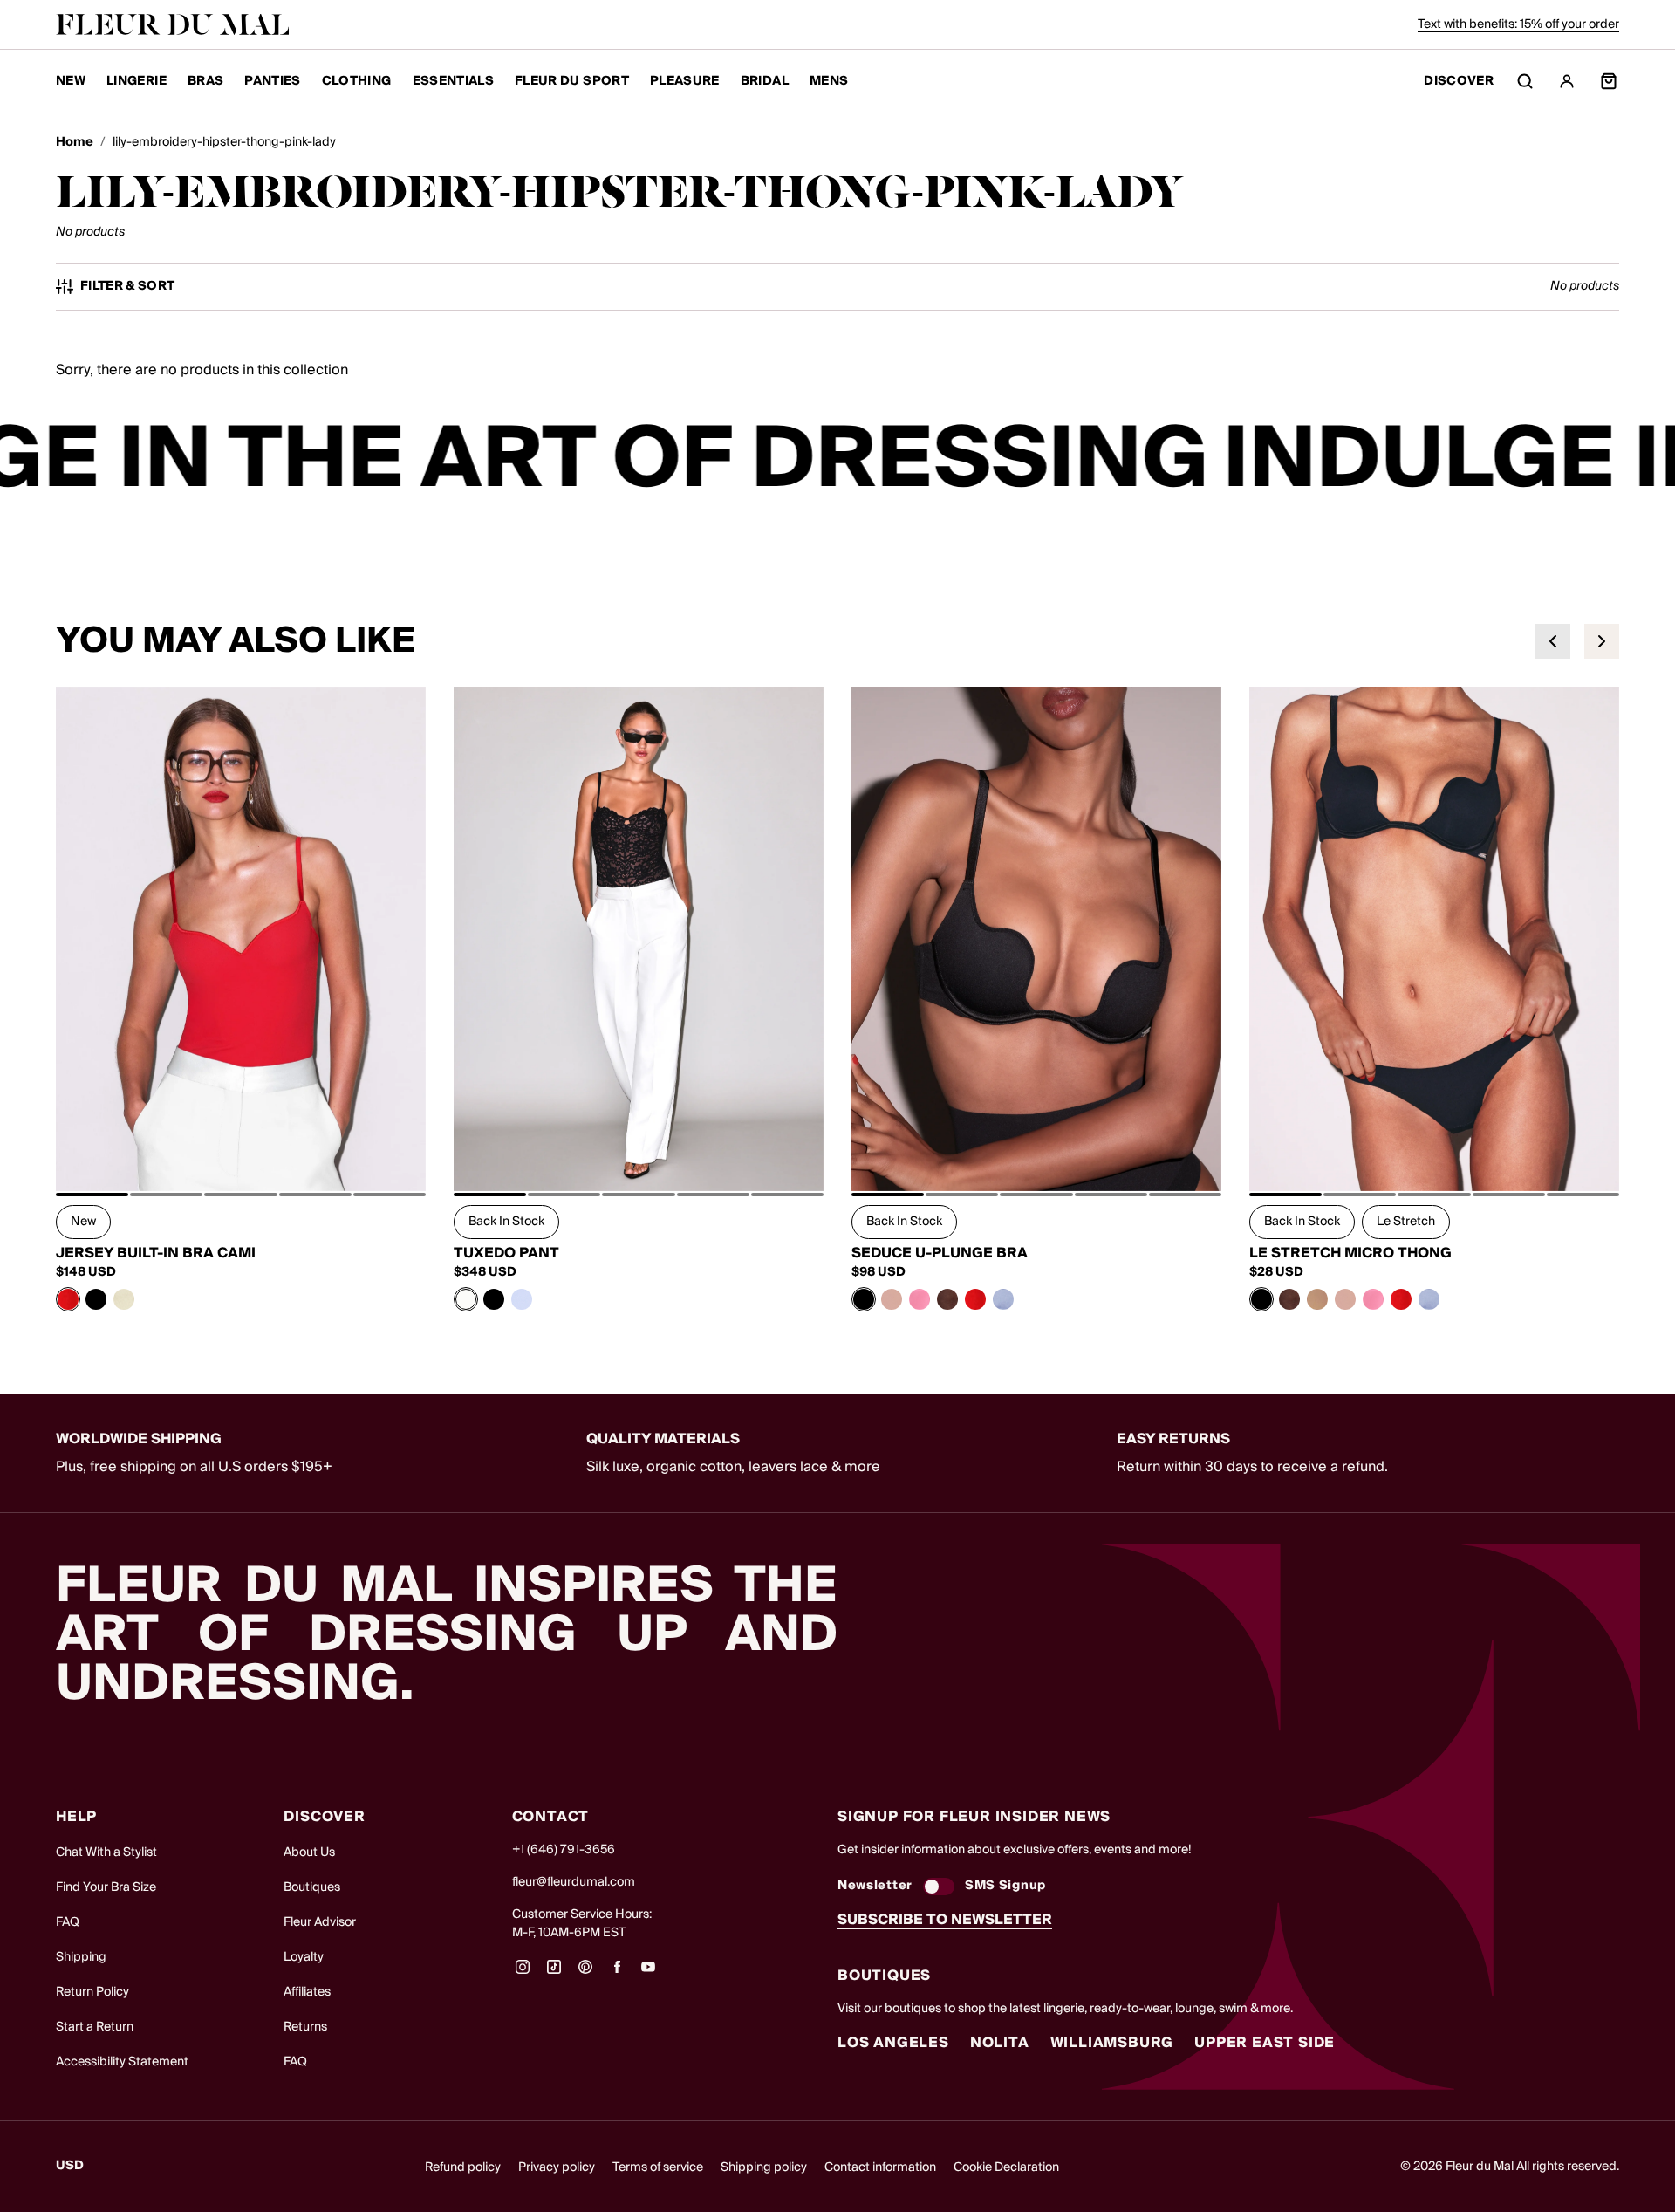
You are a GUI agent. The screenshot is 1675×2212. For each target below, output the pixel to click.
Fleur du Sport (572, 81)
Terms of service (658, 2167)
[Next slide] (1602, 641)
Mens (829, 81)
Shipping (81, 1957)
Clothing (357, 81)
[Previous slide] (1553, 641)
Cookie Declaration (1006, 2167)
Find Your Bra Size (106, 1887)
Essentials (454, 81)
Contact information (880, 2167)
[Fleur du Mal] (173, 24)
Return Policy (92, 1992)
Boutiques (312, 1887)
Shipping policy (764, 2167)
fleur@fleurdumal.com (574, 1882)
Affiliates (307, 1992)
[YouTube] (648, 1973)
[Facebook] (617, 1973)
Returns (305, 2027)
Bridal (765, 81)
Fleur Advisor (320, 1922)
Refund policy (463, 2167)
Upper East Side (1265, 2043)
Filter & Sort (128, 287)
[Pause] (1651, 461)
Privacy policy (557, 2167)
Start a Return (95, 2027)
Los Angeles (893, 2043)
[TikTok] (554, 1973)
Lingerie (137, 81)
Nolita (1000, 2043)
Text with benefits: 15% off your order (1518, 24)
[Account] (1567, 81)
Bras (205, 81)
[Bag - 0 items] (1609, 81)
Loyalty (304, 1957)
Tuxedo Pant (506, 1253)
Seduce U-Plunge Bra (940, 1253)
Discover (1459, 82)
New (71, 81)
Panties (272, 81)
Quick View (241, 1152)
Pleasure (685, 81)
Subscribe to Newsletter (945, 1920)
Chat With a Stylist (106, 1852)
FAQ (68, 1922)
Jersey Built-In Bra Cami (156, 1253)
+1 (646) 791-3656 (564, 1850)
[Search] (1525, 81)
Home (75, 143)
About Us (309, 1852)
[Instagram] (523, 1973)
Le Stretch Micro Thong (1350, 1253)
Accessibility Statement (122, 2062)
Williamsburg (1112, 2043)
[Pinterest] (585, 1973)
